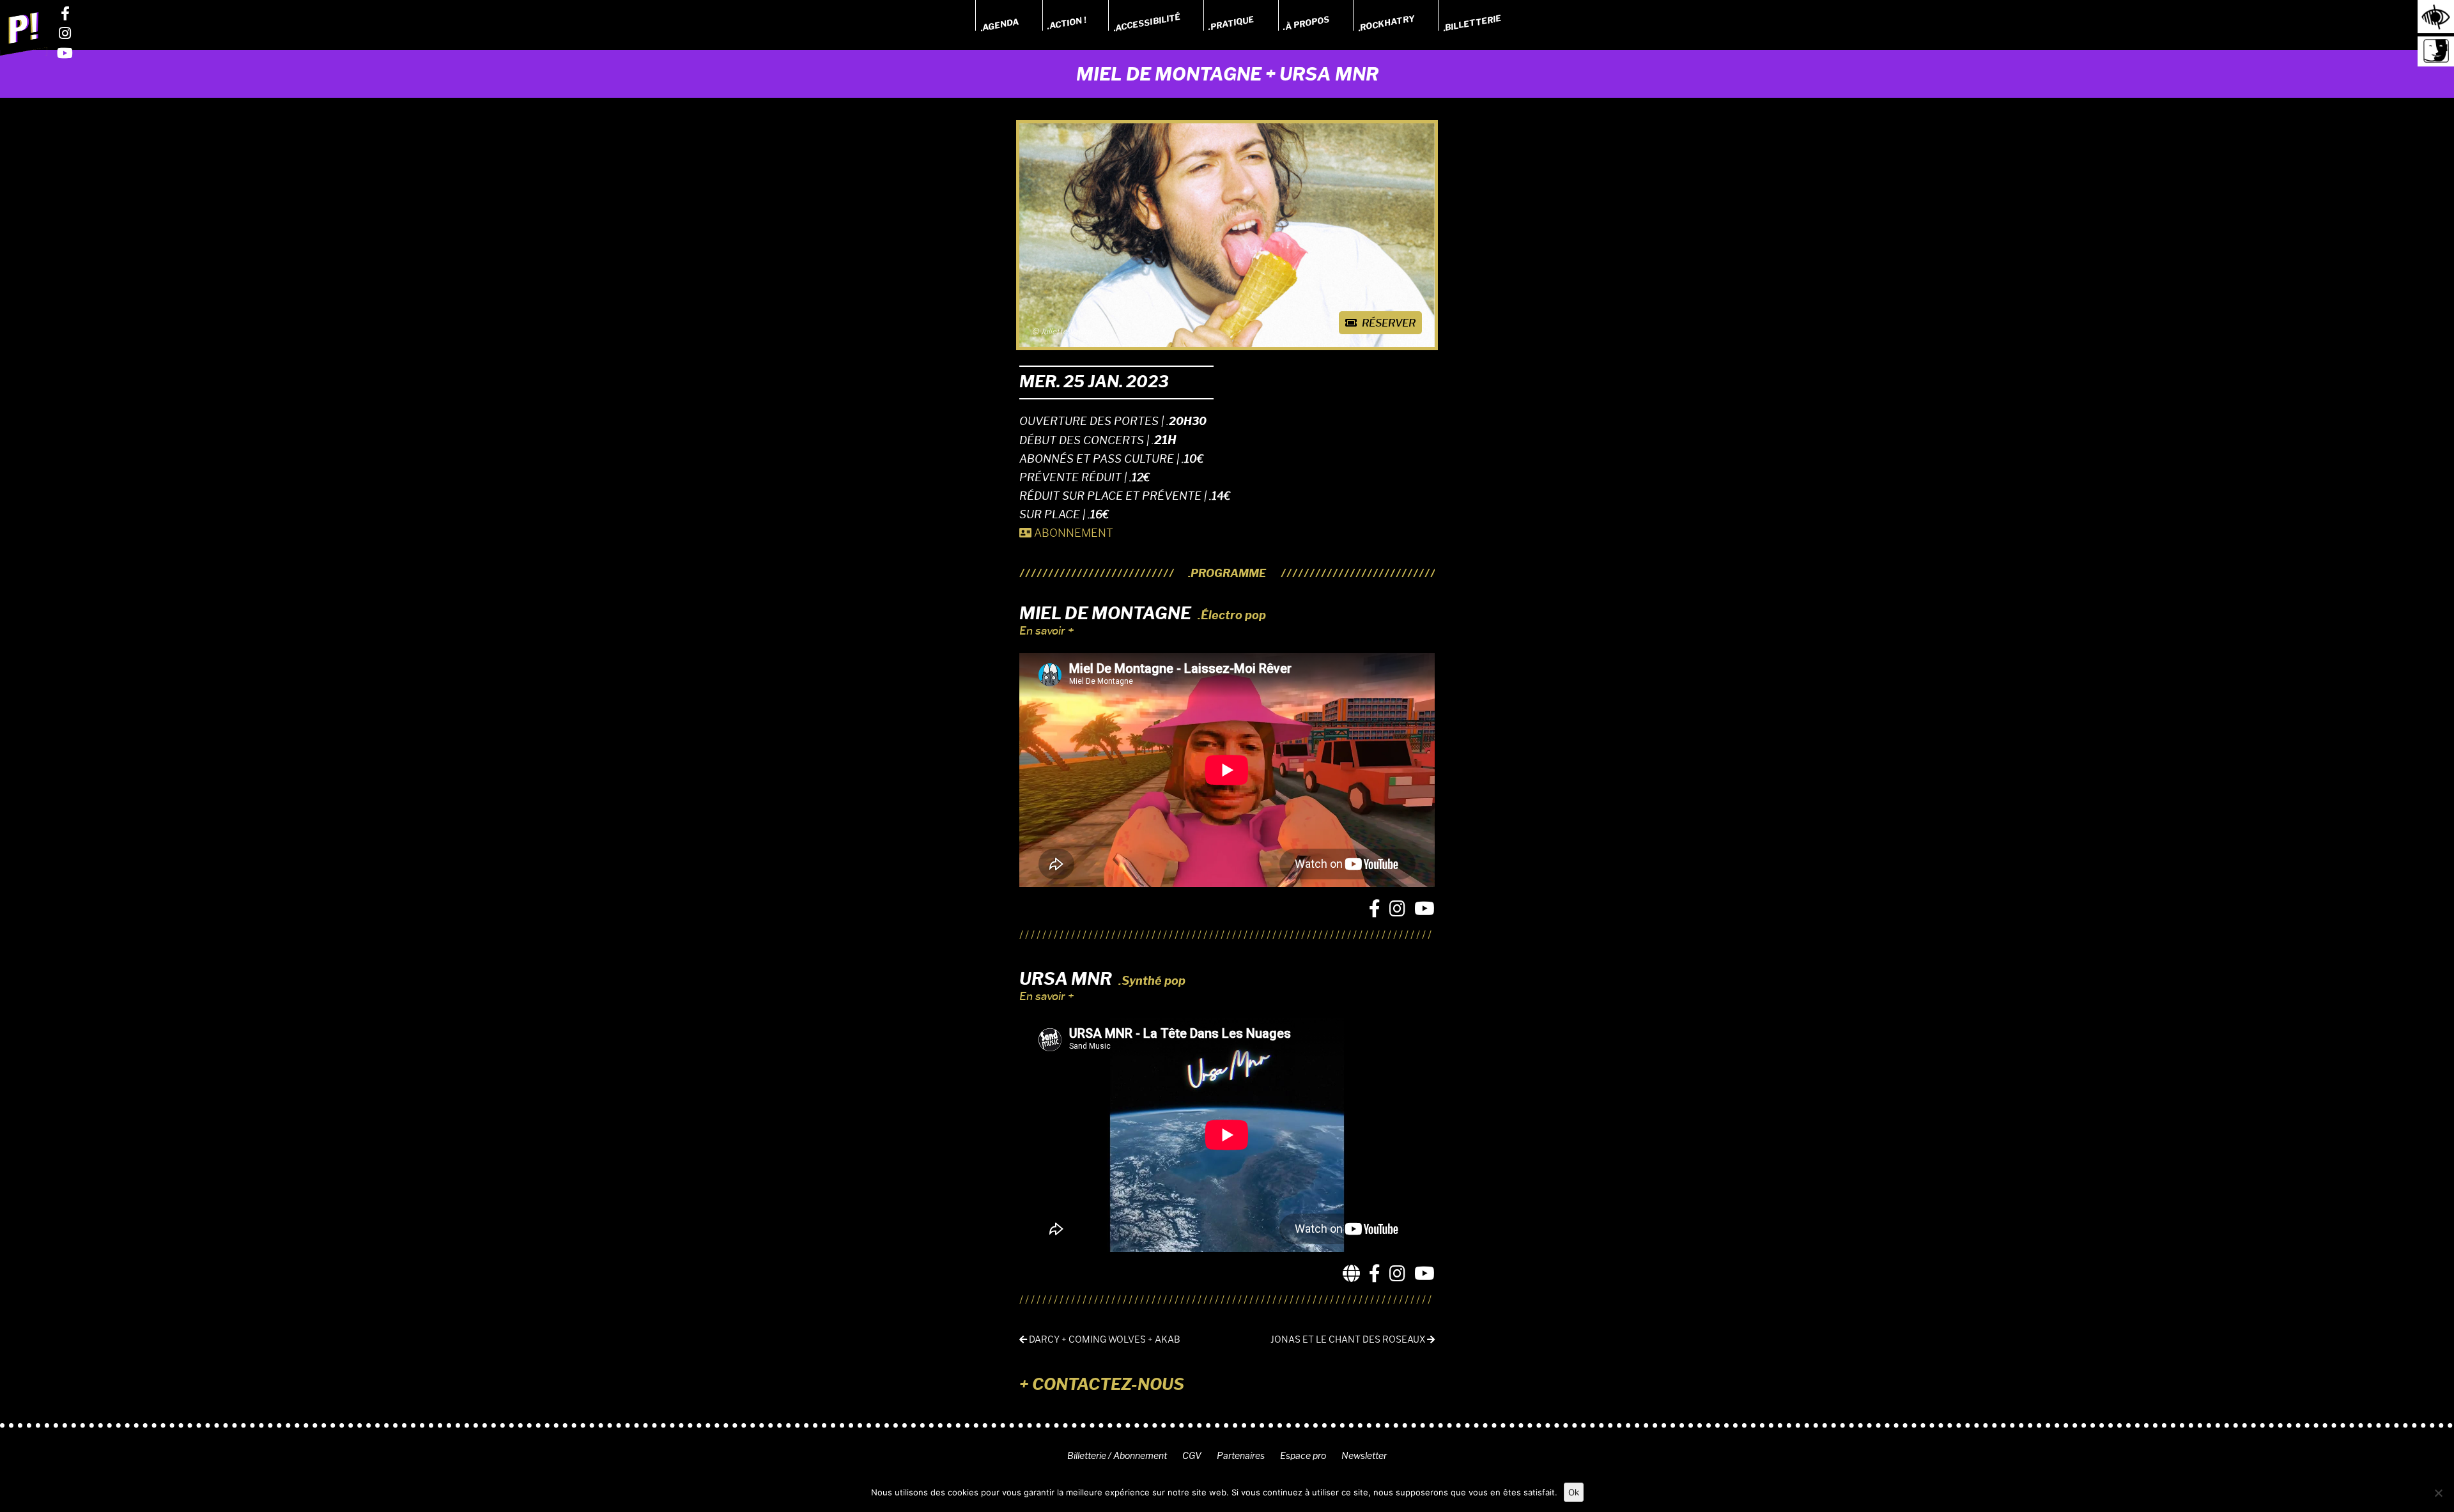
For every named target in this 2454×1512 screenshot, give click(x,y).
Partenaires (1241, 1456)
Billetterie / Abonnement (1117, 1456)
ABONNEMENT (1072, 533)
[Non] (2438, 1493)
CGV (1192, 1456)
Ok (1574, 1492)
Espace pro (1303, 1456)
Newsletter (1364, 1456)
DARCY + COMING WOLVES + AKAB (1104, 1340)
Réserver (1388, 323)
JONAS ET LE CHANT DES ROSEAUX (1349, 1340)
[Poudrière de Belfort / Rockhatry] (24, 33)
